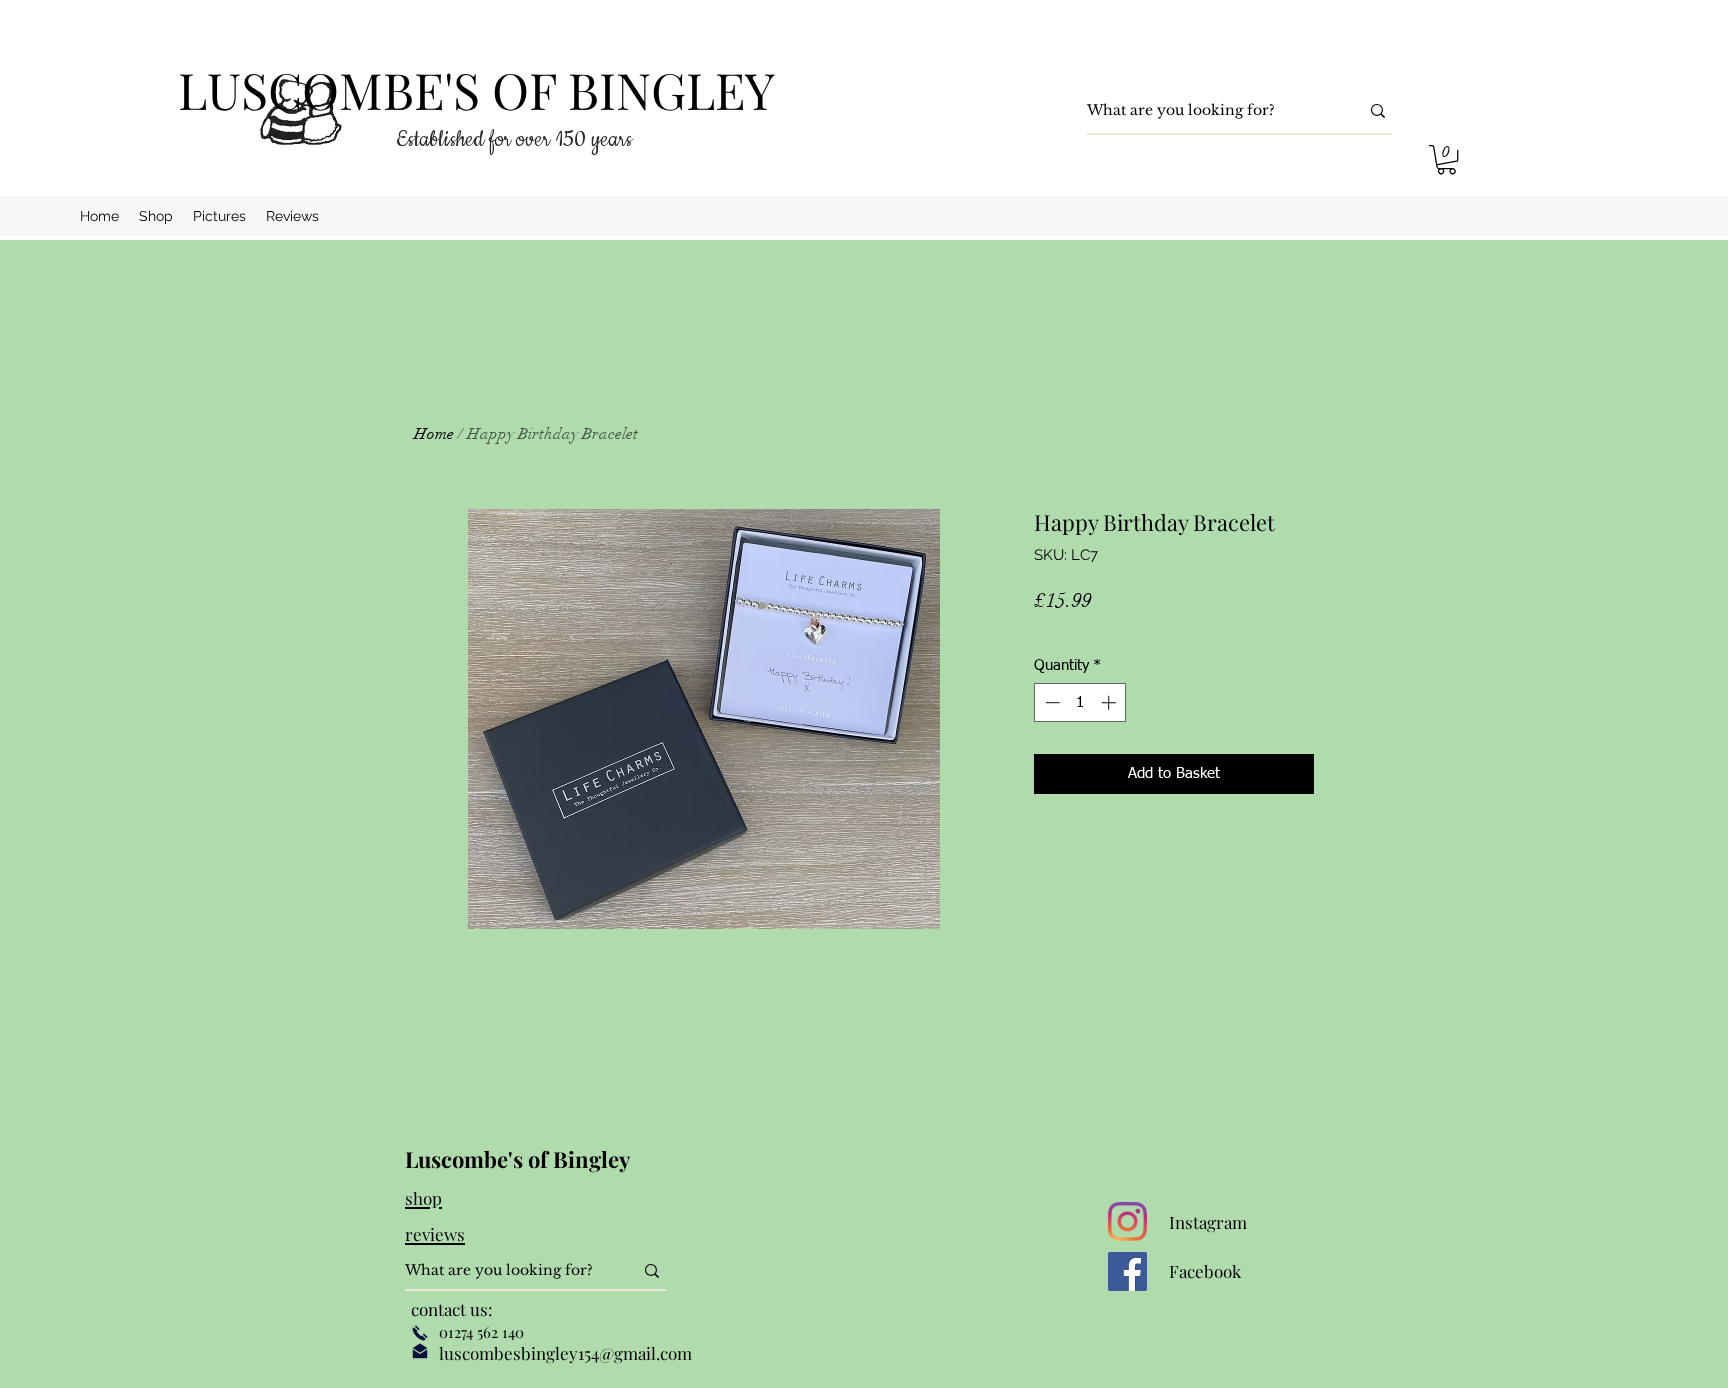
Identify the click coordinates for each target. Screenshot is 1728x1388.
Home (434, 434)
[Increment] (1110, 702)
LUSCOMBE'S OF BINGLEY (476, 89)
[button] (1446, 159)
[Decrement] (1050, 702)
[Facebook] (1127, 1271)
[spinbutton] (1080, 702)
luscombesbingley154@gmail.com (565, 1353)
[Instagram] (1127, 1221)
